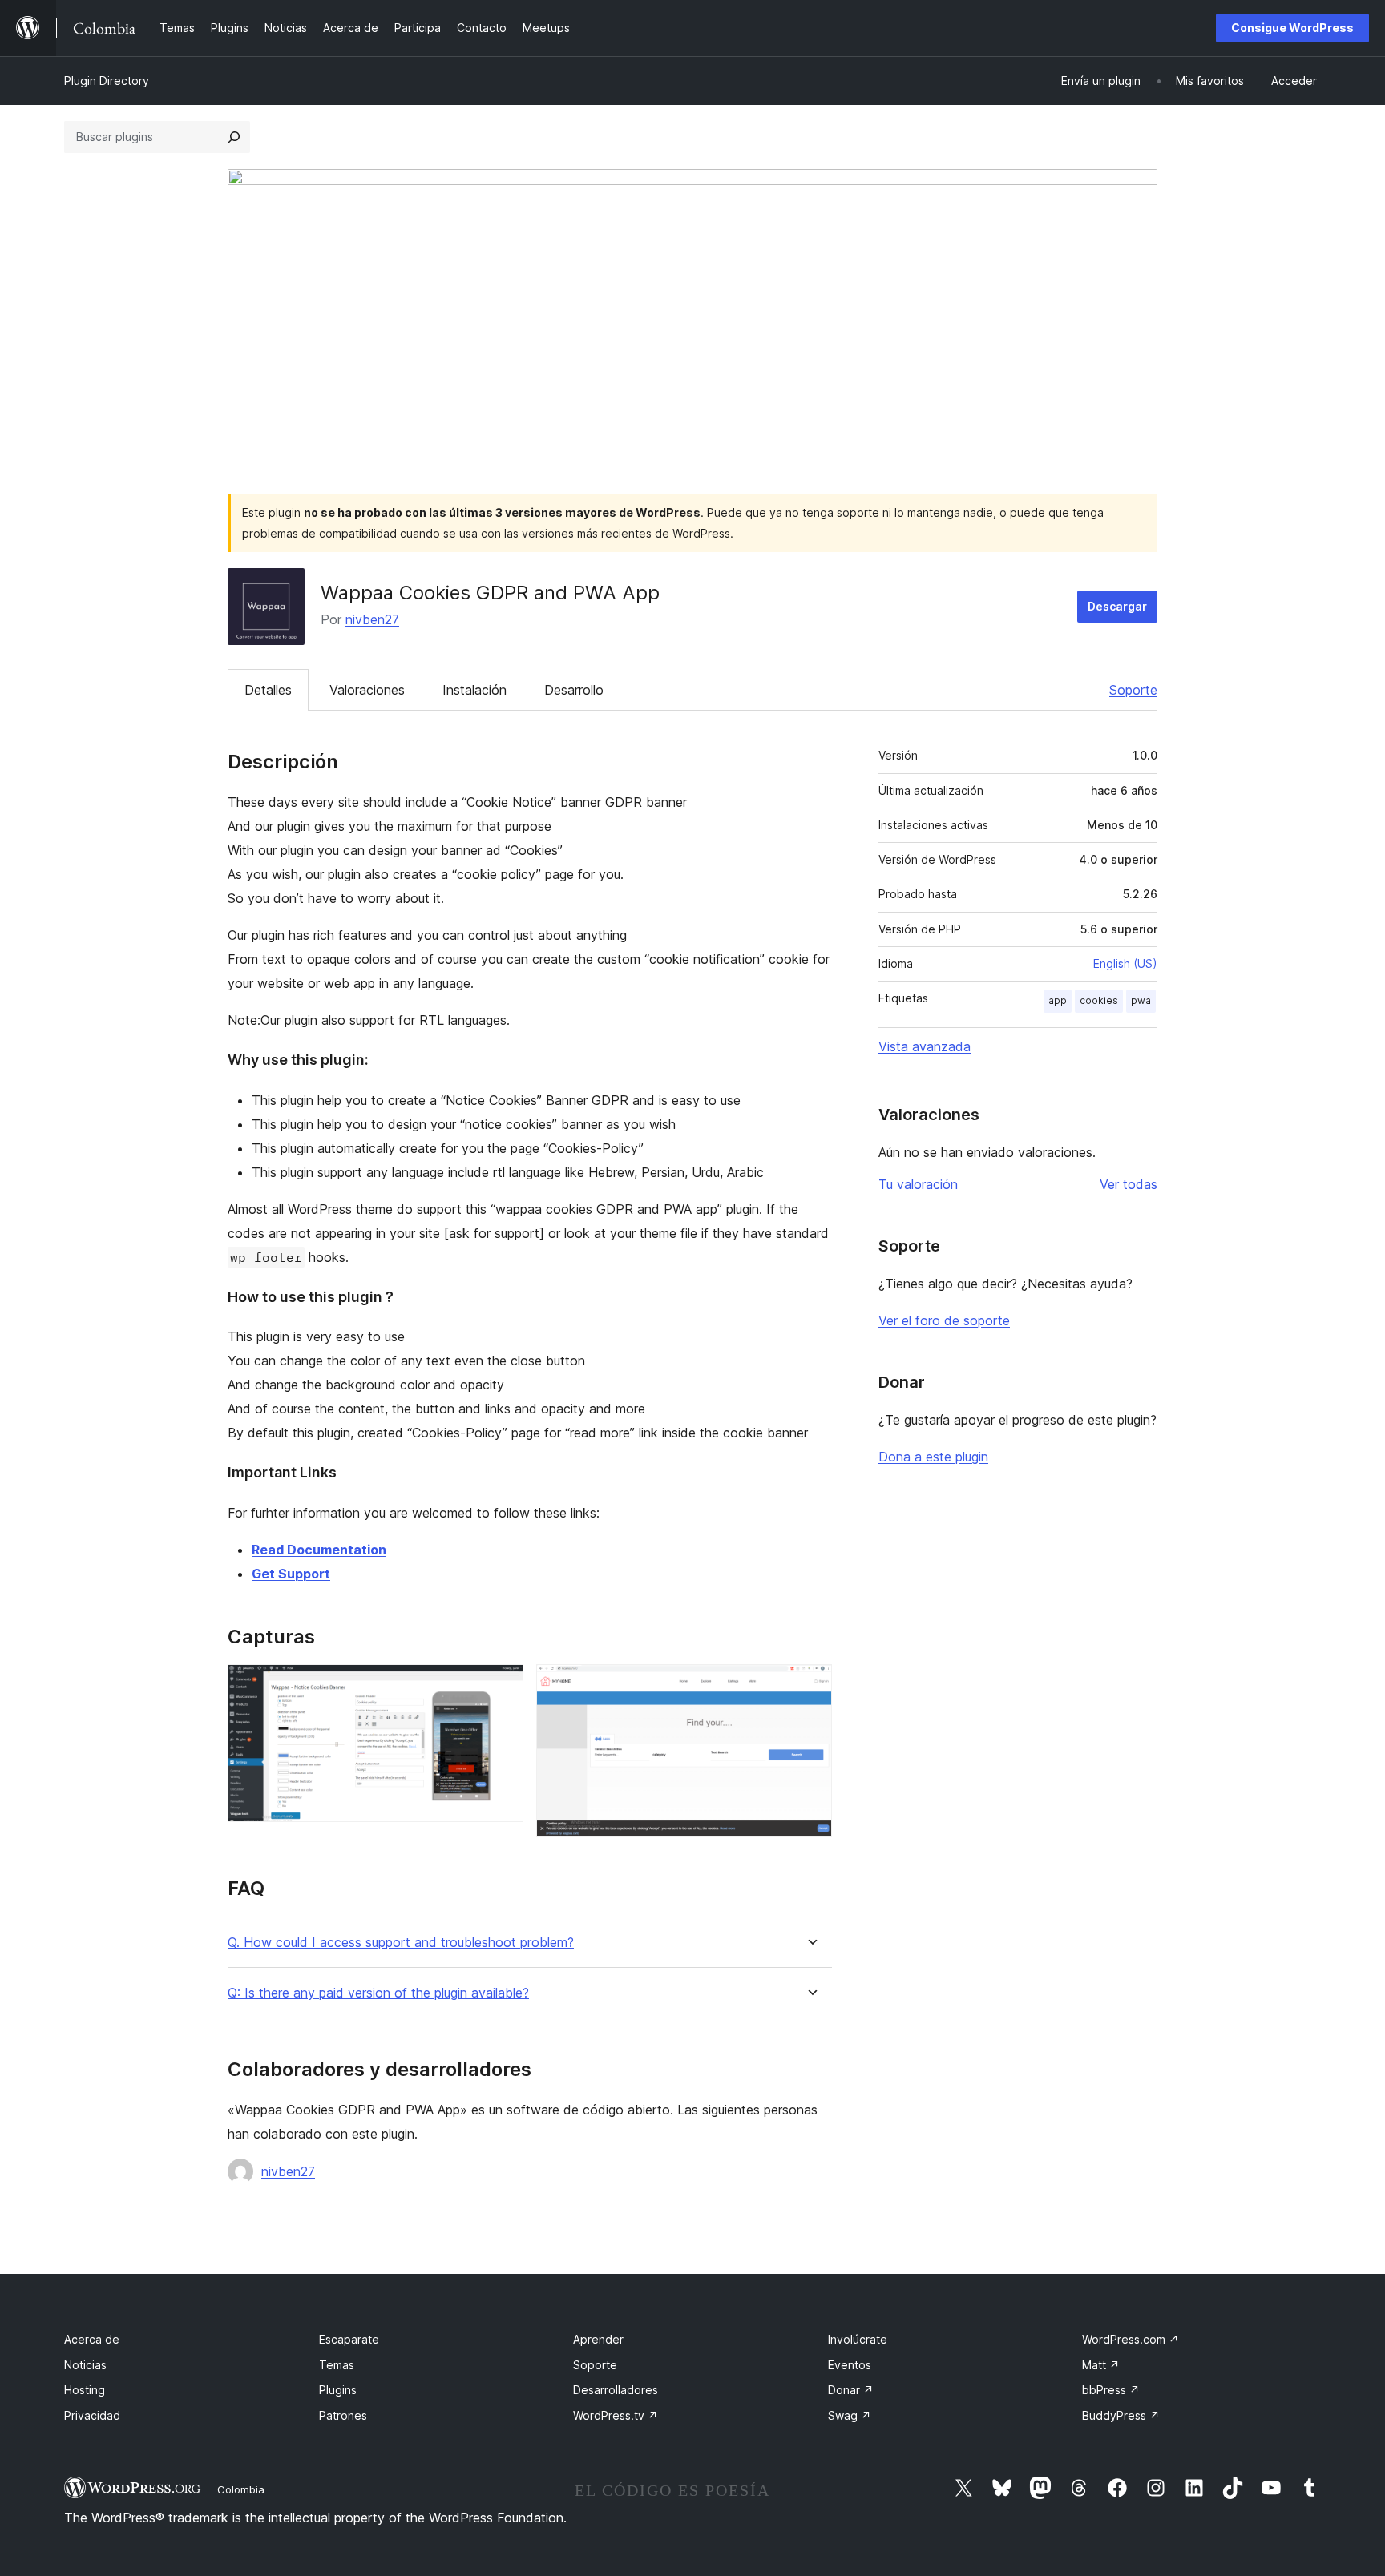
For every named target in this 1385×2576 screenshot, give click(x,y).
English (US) (1125, 963)
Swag (850, 2415)
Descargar (1117, 606)
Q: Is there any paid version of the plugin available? (378, 1993)
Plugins (338, 2390)
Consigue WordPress (1292, 28)
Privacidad (92, 2415)
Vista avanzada (925, 1046)
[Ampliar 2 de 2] (810, 1686)
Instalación (474, 690)
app (1058, 1000)
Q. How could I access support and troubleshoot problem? (401, 1943)
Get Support (291, 1574)
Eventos (850, 2365)
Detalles (268, 690)
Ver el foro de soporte (944, 1320)
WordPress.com (1131, 2339)
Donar (851, 2390)
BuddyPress (1121, 2415)
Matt (1101, 2365)
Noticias (85, 2365)
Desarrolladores (616, 2390)
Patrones (343, 2415)
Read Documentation (319, 1550)
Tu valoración (918, 1184)
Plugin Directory (107, 81)
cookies (1099, 1000)
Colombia (241, 2489)
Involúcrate (858, 2339)
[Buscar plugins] (234, 137)
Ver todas (1129, 1184)
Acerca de (92, 2339)
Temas (337, 2365)
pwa (1141, 1000)
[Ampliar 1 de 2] (502, 1686)
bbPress (1111, 2390)
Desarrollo (574, 690)
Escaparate (349, 2339)
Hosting (85, 2390)
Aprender (598, 2339)
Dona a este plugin (933, 1457)
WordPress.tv (616, 2415)
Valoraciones (367, 690)
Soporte (1133, 690)
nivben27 (372, 619)
